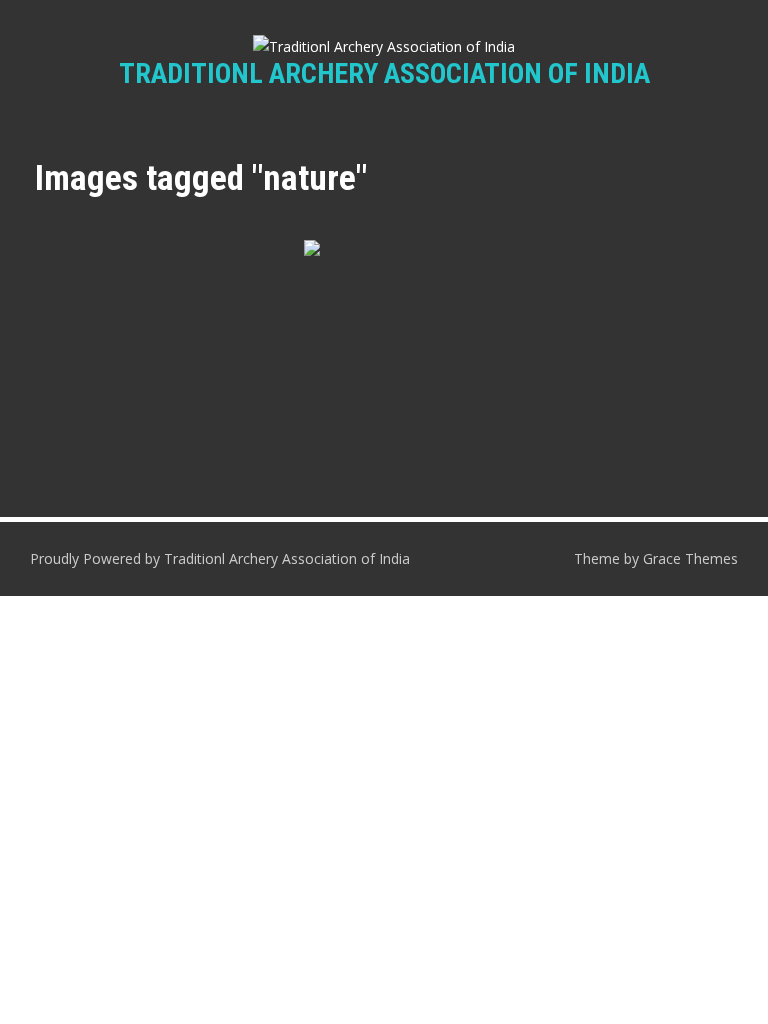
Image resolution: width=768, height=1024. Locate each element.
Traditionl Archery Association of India (384, 73)
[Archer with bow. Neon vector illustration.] (384, 320)
